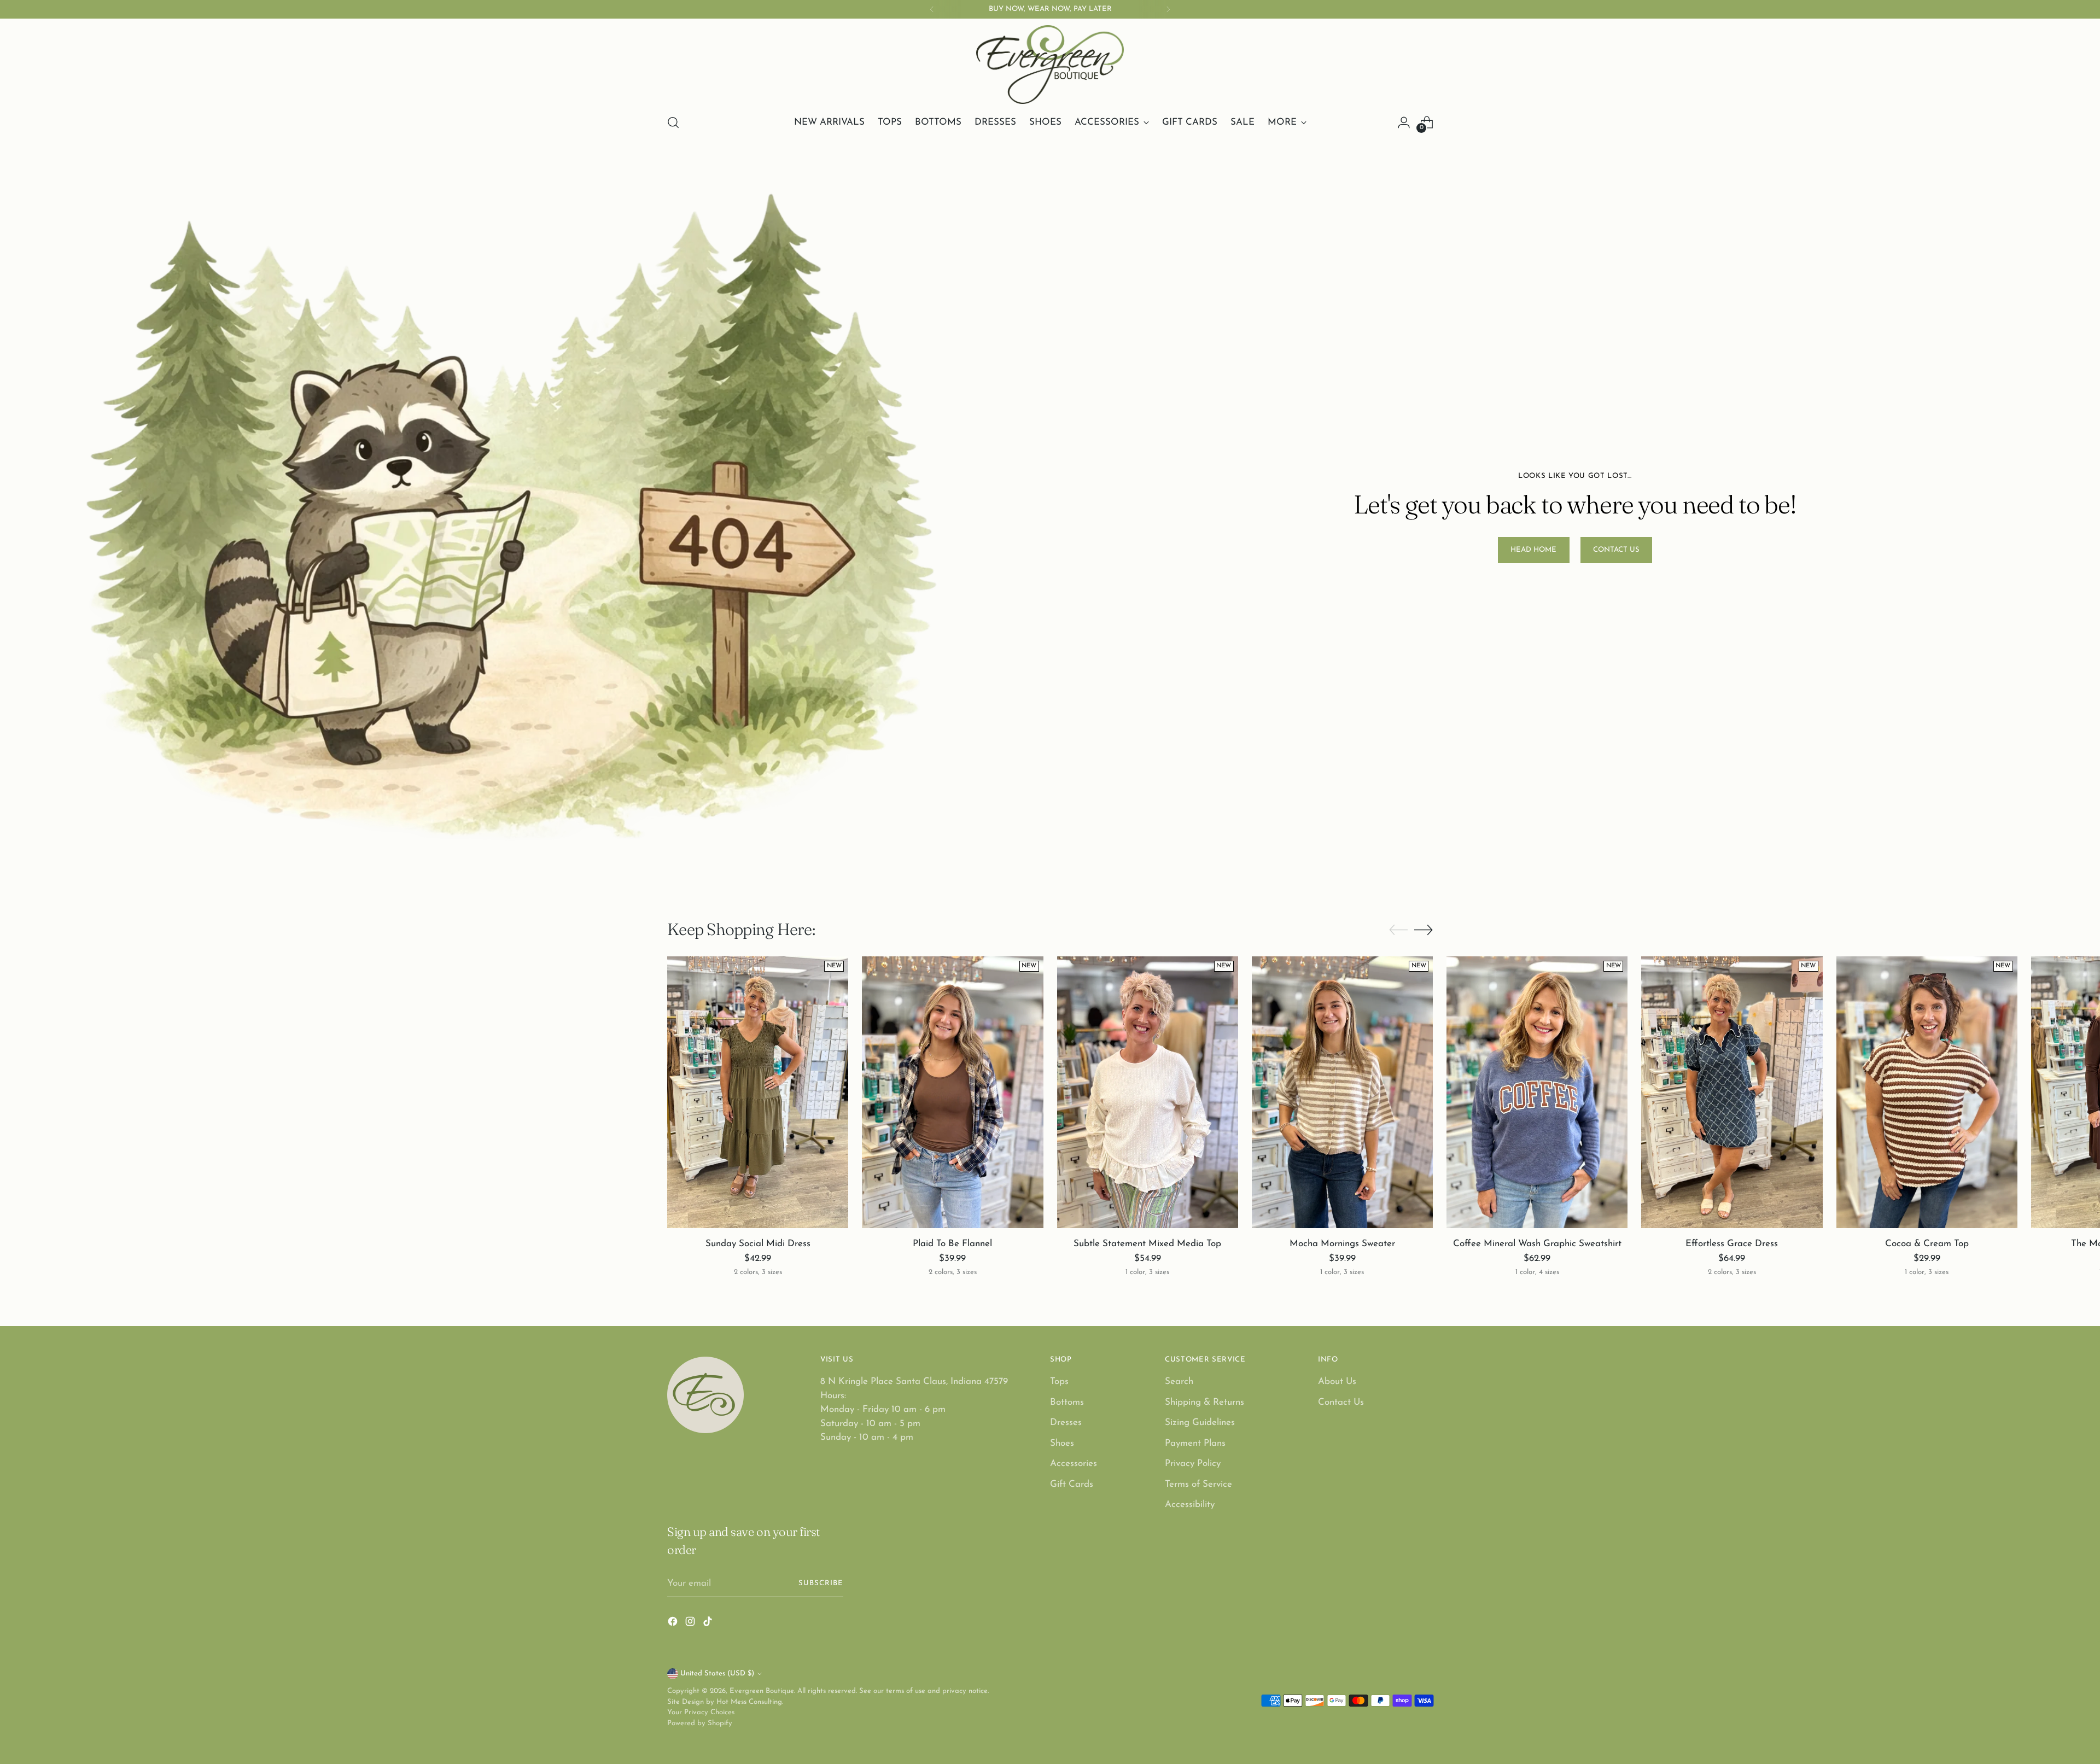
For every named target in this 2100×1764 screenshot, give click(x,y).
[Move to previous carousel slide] (1398, 930)
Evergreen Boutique (762, 1691)
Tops (1059, 1382)
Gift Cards (1072, 1484)
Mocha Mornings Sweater (1342, 1244)
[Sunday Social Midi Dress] (758, 1092)
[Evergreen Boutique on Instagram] (691, 1624)
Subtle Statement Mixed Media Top (1147, 1244)
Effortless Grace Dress (1732, 1244)
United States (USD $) (717, 1674)
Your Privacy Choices (701, 1712)
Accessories (1074, 1464)
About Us (1337, 1382)
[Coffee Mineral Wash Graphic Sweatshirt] (1537, 1092)
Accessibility (1190, 1505)
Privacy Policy (1193, 1464)
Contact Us (1341, 1402)
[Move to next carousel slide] (1424, 930)
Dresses (1066, 1423)
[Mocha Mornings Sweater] (1342, 1092)
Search (1179, 1382)
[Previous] (932, 9)
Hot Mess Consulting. (750, 1702)
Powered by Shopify (700, 1723)
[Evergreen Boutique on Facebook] (674, 1624)
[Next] (1168, 9)
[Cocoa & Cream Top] (1927, 1092)
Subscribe (821, 1583)
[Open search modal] (673, 122)
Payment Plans (1195, 1443)
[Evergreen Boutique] (1050, 65)
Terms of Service (1198, 1484)
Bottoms (1067, 1402)
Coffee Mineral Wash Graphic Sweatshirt (1537, 1244)
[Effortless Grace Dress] (1732, 1092)
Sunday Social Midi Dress (758, 1244)
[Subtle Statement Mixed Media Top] (1148, 1092)
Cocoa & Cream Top (1927, 1244)
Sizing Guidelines (1200, 1423)
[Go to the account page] (1404, 122)
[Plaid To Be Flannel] (952, 1092)
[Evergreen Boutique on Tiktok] (709, 1624)
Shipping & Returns (1204, 1402)
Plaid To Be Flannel (952, 1244)
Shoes (1062, 1443)
